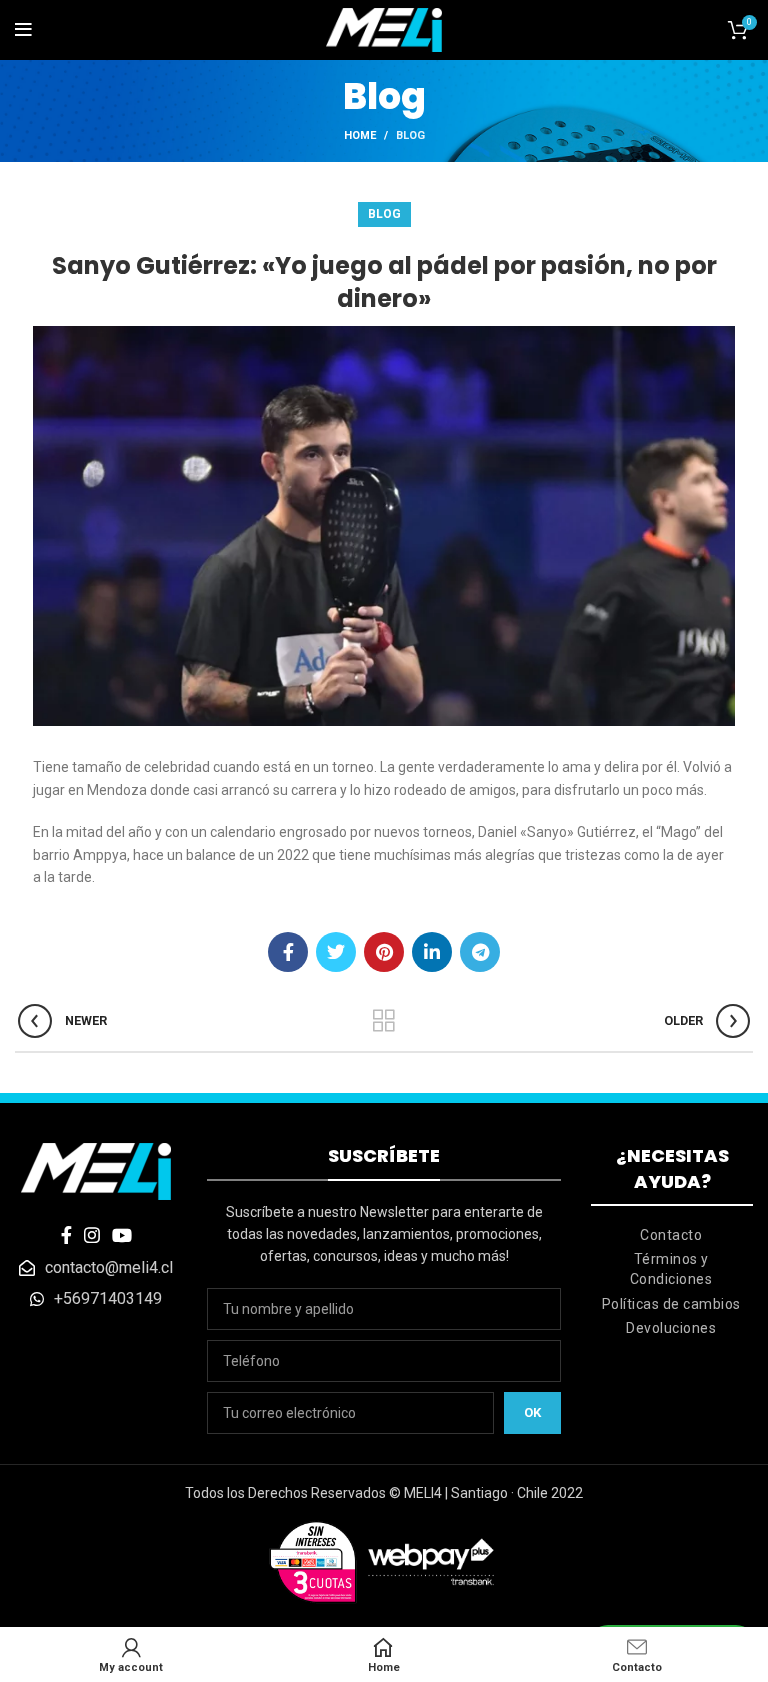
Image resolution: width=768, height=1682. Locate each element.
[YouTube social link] (122, 1235)
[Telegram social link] (480, 952)
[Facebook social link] (288, 952)
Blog (410, 135)
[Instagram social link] (92, 1235)
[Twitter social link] (336, 952)
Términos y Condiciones (671, 1269)
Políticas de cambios (671, 1304)
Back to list (384, 1021)
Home (360, 135)
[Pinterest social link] (384, 952)
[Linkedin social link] (432, 952)
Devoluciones (671, 1328)
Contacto (671, 1235)
